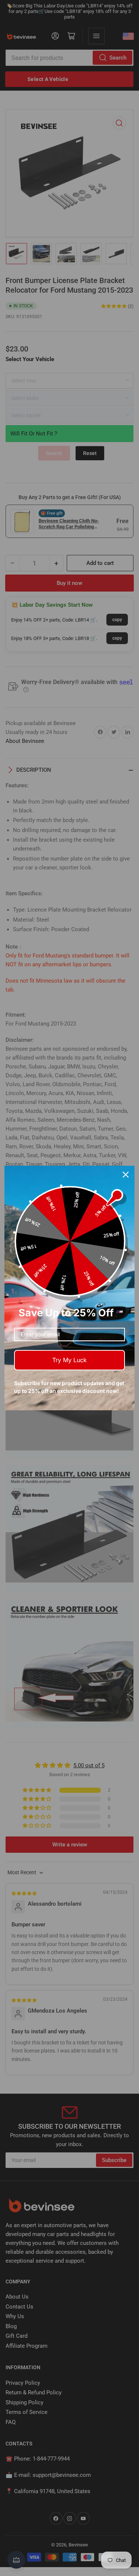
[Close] (126, 1175)
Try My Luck (69, 1360)
